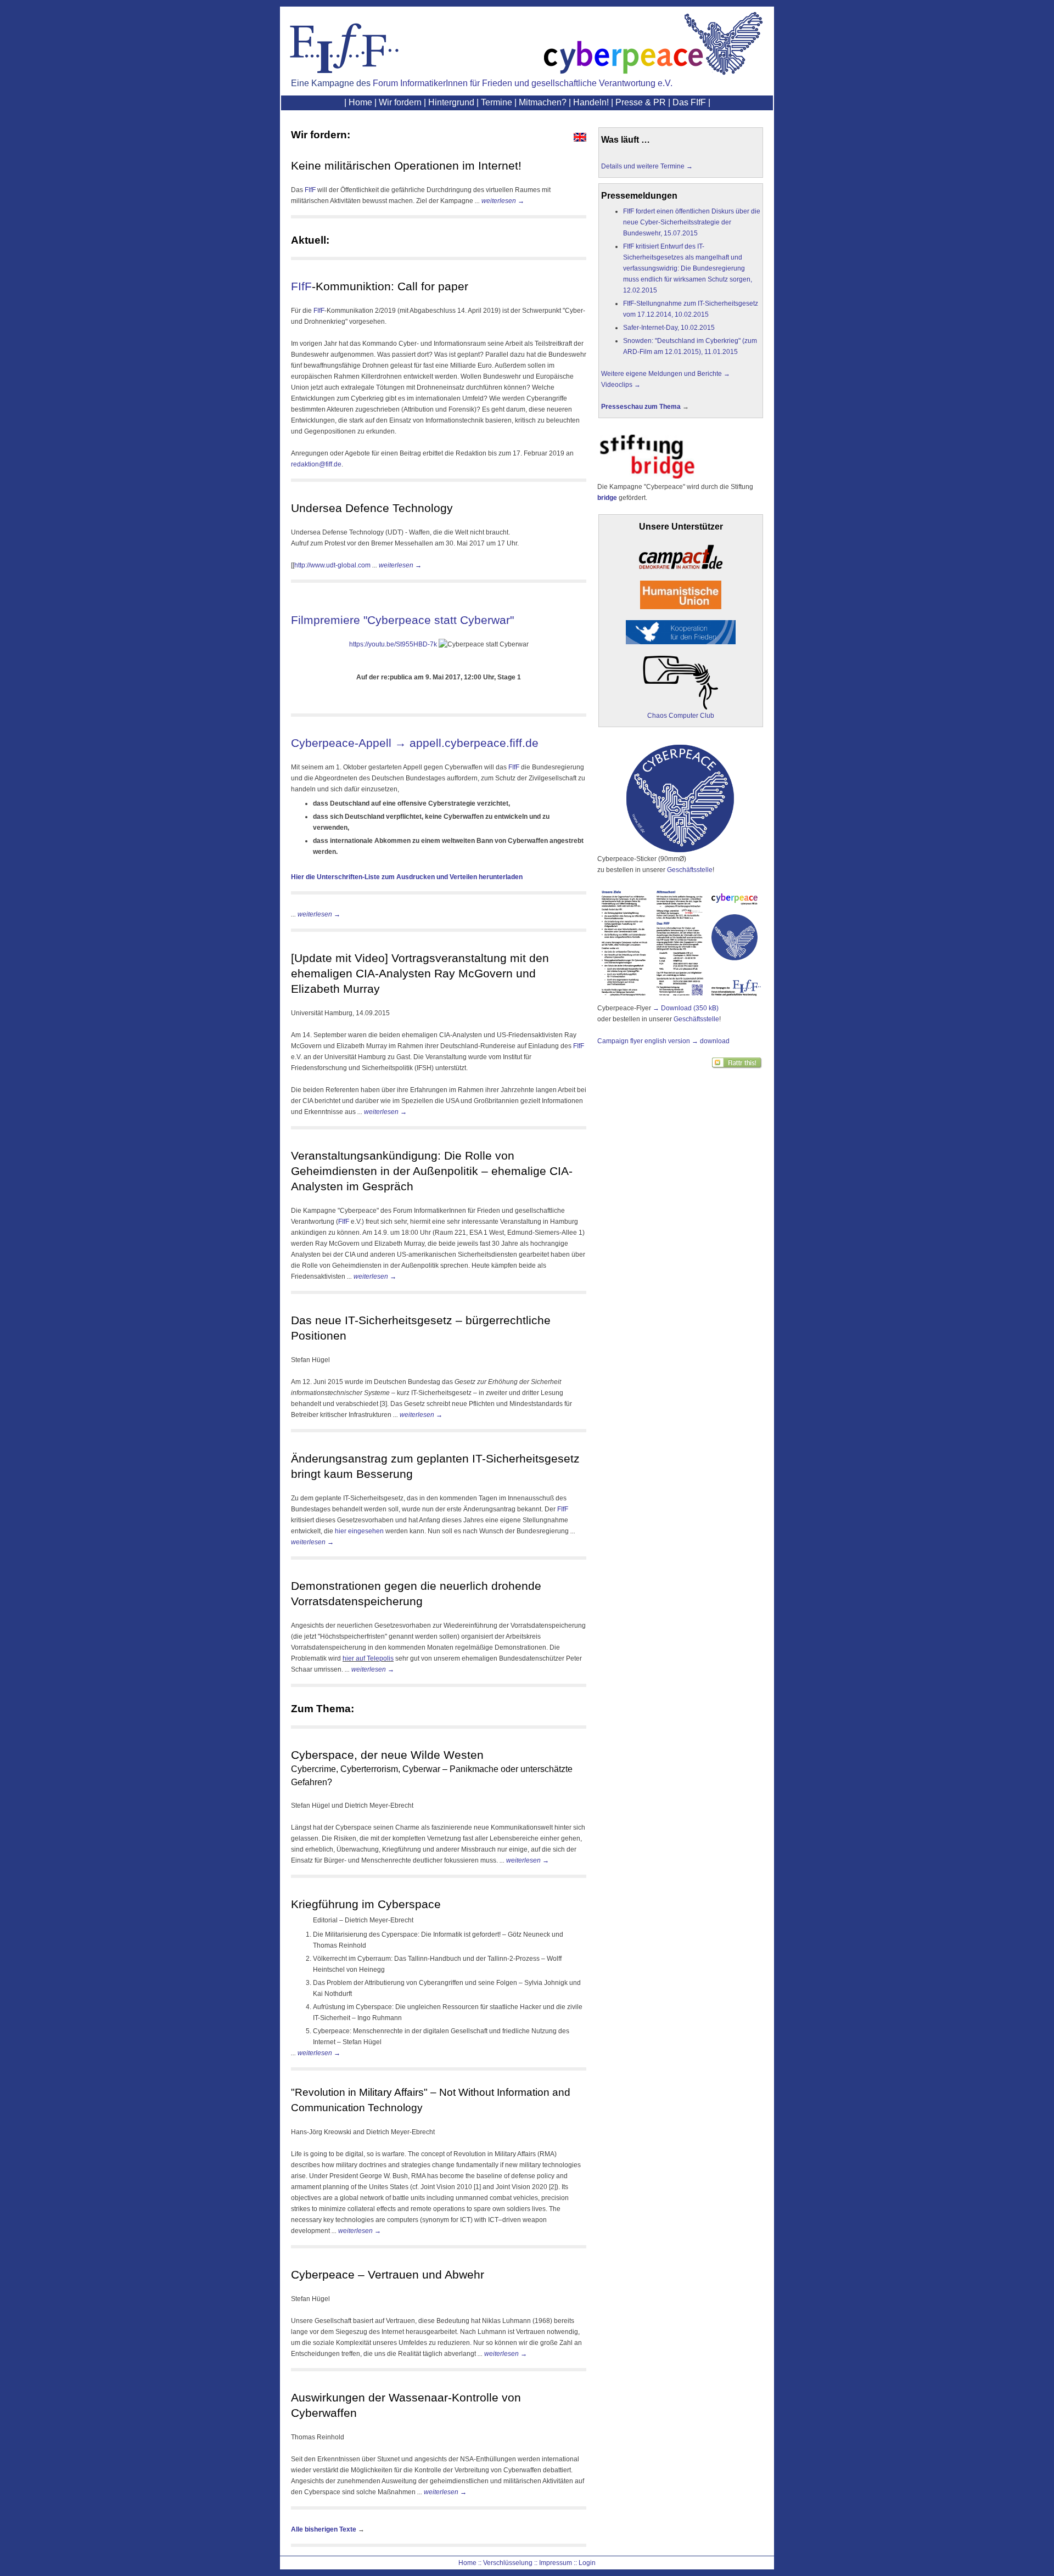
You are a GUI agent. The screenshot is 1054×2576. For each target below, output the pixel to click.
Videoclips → (621, 385)
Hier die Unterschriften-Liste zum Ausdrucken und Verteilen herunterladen (407, 877)
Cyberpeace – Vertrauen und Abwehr (388, 2275)
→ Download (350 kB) (686, 1008)
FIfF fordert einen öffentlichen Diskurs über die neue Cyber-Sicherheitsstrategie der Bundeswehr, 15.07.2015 (692, 222)
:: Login (585, 2563)
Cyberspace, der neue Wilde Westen (387, 1755)
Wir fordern (400, 102)
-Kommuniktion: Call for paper (390, 286)
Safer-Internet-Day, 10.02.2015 (669, 328)
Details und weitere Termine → (647, 166)
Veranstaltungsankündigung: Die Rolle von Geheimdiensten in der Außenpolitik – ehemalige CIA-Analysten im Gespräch (432, 1171)
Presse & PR (641, 102)
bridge (607, 498)
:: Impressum (553, 2563)
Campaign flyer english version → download (663, 1041)
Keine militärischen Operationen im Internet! (406, 166)
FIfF (310, 190)
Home (360, 102)
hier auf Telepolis (368, 1658)
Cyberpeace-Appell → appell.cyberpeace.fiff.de (415, 743)
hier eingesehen (359, 1531)
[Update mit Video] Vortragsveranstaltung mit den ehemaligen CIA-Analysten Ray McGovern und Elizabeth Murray (420, 974)
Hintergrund (451, 102)
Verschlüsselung (508, 2563)
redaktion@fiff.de (316, 464)
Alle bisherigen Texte (324, 2529)
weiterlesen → (503, 201)
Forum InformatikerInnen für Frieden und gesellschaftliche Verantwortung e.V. (523, 83)
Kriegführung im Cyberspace (366, 1904)
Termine (497, 102)
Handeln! (591, 102)
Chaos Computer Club (681, 716)
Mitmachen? (543, 102)
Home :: (470, 2563)
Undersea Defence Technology (372, 508)
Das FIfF (689, 102)
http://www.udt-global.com (332, 565)
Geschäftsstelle (690, 870)
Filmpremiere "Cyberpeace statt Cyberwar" (402, 620)
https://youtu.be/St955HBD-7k (393, 644)
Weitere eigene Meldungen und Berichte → (666, 374)
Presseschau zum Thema (641, 407)
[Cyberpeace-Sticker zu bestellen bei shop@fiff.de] (680, 851)
